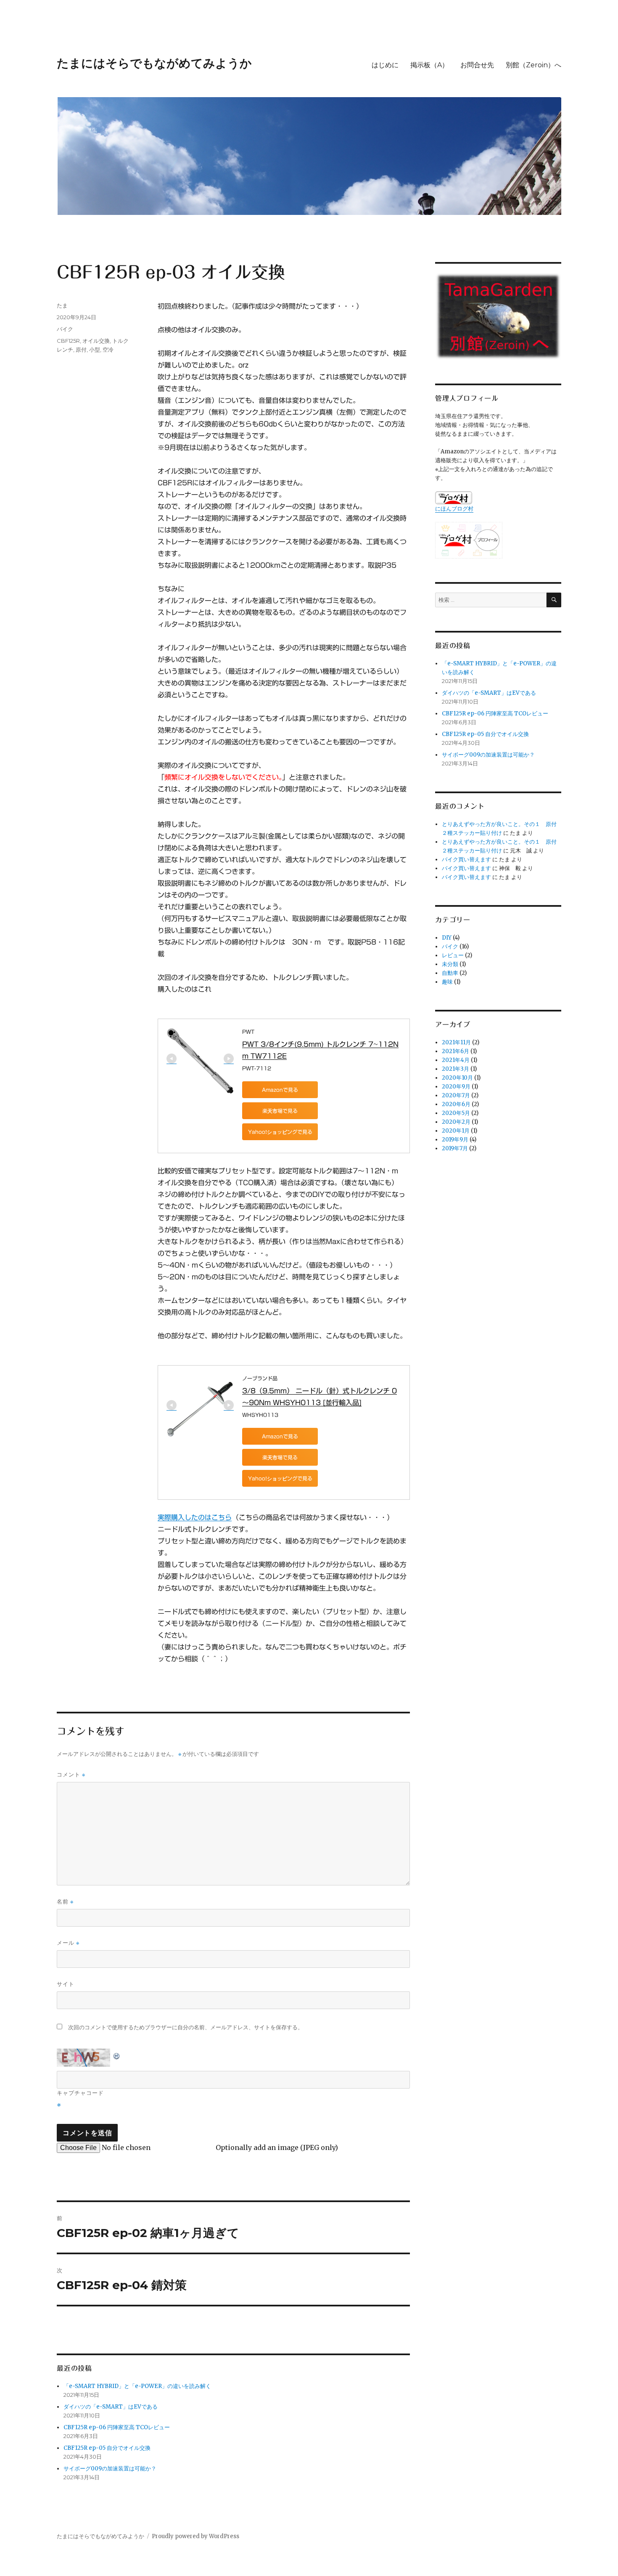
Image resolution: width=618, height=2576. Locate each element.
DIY (447, 938)
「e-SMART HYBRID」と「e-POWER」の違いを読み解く (137, 2386)
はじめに (385, 65)
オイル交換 (96, 341)
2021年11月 (456, 1042)
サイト (66, 1984)
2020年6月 (456, 1104)
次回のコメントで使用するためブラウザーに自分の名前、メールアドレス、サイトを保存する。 (186, 2027)
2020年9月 (456, 1087)
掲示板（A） (429, 65)
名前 (65, 1902)
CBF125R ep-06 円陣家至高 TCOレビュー (117, 2427)
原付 (81, 349)
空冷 (108, 349)
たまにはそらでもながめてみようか (154, 63)
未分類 (450, 964)
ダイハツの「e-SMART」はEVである (111, 2407)
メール (68, 1943)
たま (62, 305)
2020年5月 (456, 1113)
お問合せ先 (477, 65)
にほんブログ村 (454, 509)
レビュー (453, 955)
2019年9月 (455, 1140)
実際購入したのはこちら (195, 1517)
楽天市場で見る (280, 1111)
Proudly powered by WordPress (195, 2536)
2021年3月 (456, 1069)
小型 (95, 349)
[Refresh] (117, 2054)
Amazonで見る (280, 1090)
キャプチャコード (80, 2093)
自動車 (450, 973)
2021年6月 (456, 1051)
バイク (65, 329)
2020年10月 (457, 1078)
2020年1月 (456, 1131)
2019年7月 (455, 1148)
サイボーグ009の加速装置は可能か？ (110, 2469)
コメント (71, 1775)
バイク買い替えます (466, 859)
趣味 (447, 982)
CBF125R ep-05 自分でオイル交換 (107, 2448)
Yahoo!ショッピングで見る (280, 1132)
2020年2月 (456, 1122)
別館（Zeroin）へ (533, 65)
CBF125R (68, 341)
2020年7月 (456, 1095)
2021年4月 (456, 1060)
